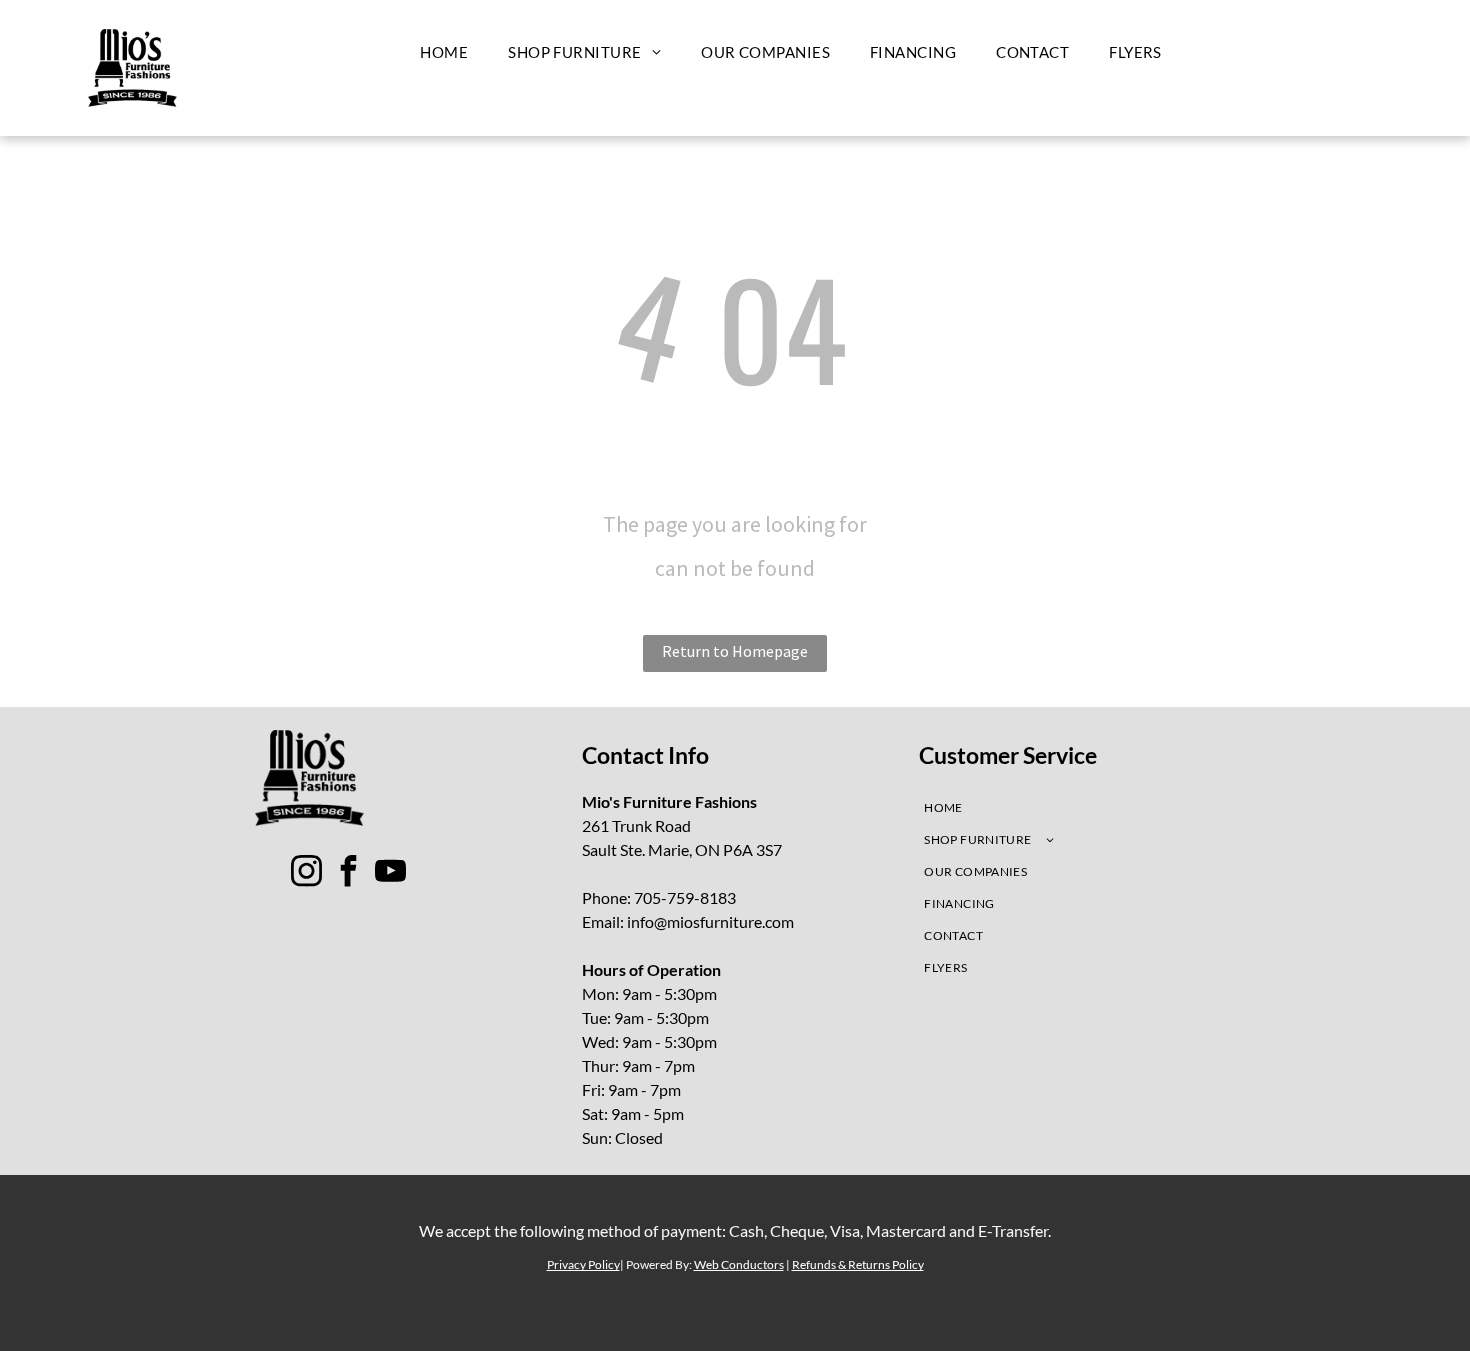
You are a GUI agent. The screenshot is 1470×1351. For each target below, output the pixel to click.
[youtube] (391, 873)
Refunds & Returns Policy (858, 1264)
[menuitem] (444, 52)
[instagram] (307, 873)
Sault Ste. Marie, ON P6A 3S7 (682, 849)
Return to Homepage (735, 651)
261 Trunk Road (636, 825)
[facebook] (349, 873)
